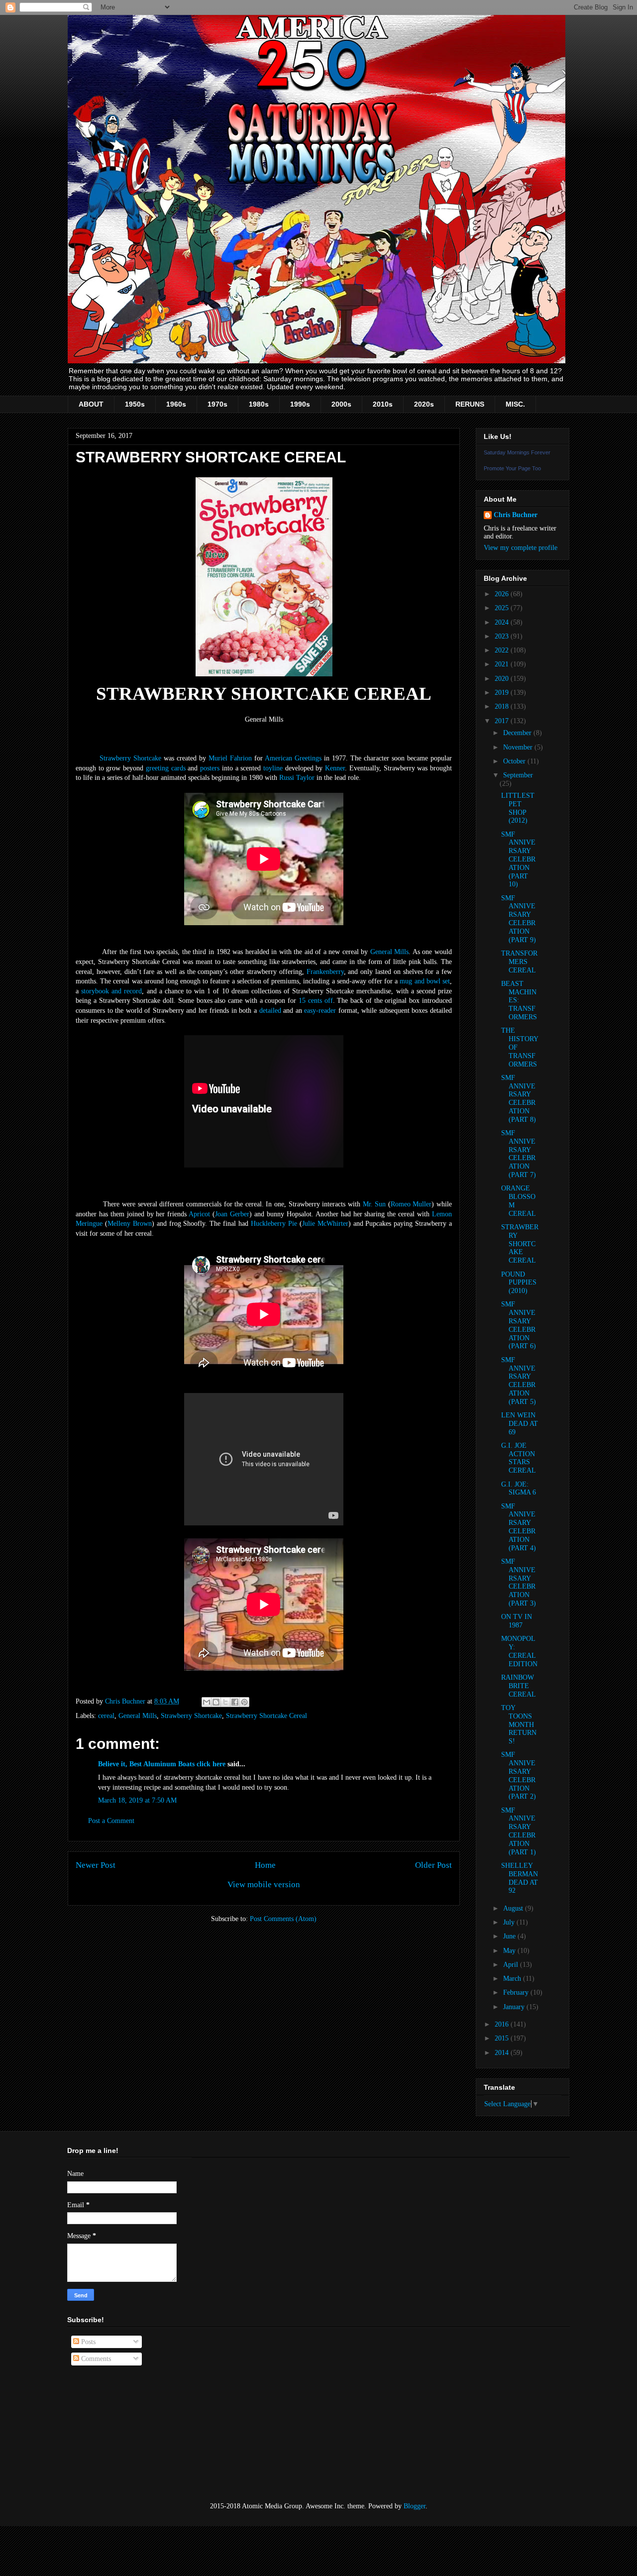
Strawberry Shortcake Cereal (266, 1716)
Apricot (199, 1214)
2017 (503, 721)
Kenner (335, 768)
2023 (503, 636)
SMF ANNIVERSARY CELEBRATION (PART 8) (519, 1099)
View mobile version (264, 1884)
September (518, 775)
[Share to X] (225, 1702)
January (515, 2007)
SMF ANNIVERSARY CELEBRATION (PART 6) (519, 1325)
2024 (503, 622)
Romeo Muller (411, 1204)
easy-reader (320, 1011)
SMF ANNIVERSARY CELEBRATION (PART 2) (519, 1775)
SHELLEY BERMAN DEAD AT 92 (520, 1878)
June (510, 1936)
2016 (503, 2024)
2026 (503, 594)
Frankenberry (325, 972)
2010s (383, 404)
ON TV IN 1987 (517, 1621)
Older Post (433, 1865)
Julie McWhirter (325, 1224)
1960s (176, 404)
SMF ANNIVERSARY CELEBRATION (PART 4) (519, 1527)
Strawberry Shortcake (130, 758)
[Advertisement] (117, 2434)
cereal (106, 1716)
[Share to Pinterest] (244, 1702)
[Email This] (207, 1702)
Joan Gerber (232, 1214)
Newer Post (96, 1865)
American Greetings (293, 758)
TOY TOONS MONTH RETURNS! (519, 1724)
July (510, 1922)
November (519, 747)
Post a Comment (111, 1821)
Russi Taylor (297, 778)
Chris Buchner (516, 515)
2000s (341, 404)
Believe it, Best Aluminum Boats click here (162, 1764)
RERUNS (470, 404)
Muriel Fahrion (230, 758)
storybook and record (111, 991)
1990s (300, 404)
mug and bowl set (425, 981)
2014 (503, 2053)
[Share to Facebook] (235, 1702)
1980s (259, 404)
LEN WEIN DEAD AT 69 (520, 1424)
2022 (503, 650)
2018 (503, 706)
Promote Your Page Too (512, 468)
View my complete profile (521, 548)
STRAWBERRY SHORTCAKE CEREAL (520, 1244)
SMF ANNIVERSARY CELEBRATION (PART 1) (519, 1831)
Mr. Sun (374, 1204)
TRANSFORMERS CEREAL (519, 962)
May (510, 1951)
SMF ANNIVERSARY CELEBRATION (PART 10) (518, 859)
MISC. (515, 404)
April (512, 1965)
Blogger (415, 2506)
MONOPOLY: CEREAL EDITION (519, 1651)
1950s (135, 404)
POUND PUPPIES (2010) (519, 1283)
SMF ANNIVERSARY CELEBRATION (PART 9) (519, 919)
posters (210, 768)
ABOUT (91, 404)
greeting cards (166, 768)
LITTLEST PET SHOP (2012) (518, 808)
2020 (503, 679)
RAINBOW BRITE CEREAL (519, 1686)
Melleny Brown (130, 1224)
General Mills (390, 952)
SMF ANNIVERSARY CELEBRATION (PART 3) (519, 1582)
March (513, 1979)
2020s (424, 404)
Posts (87, 2342)
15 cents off (316, 1001)
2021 (503, 664)
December (518, 733)
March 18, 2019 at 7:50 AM (137, 1800)
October (515, 761)
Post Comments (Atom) (283, 1919)
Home (265, 1865)
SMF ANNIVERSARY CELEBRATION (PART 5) (519, 1381)
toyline (273, 768)
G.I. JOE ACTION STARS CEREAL (519, 1458)
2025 (503, 608)
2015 (503, 2038)
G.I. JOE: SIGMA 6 (519, 1489)
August (514, 1908)
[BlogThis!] (216, 1702)
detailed (270, 1011)
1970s (217, 404)
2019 (503, 693)
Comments (95, 2359)
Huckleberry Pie (274, 1224)
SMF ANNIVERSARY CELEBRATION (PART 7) (519, 1154)
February (517, 1992)
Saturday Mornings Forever (517, 452)
